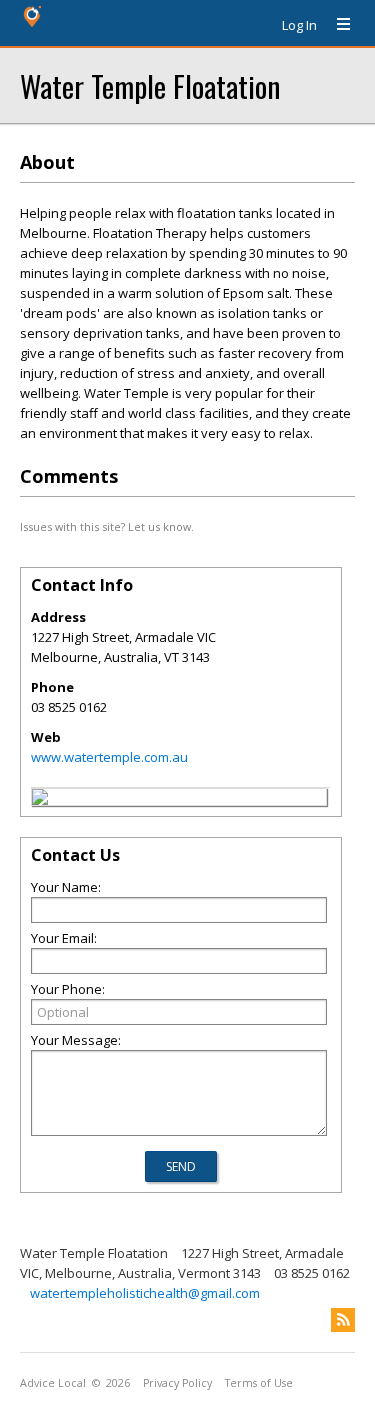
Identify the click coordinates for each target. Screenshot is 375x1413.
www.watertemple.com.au (109, 757)
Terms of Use (259, 1383)
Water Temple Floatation (150, 85)
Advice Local (53, 1383)
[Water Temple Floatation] (40, 800)
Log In (299, 25)
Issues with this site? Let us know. (107, 526)
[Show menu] (336, 25)
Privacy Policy (177, 1383)
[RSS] (343, 1320)
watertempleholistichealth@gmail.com (145, 1293)
